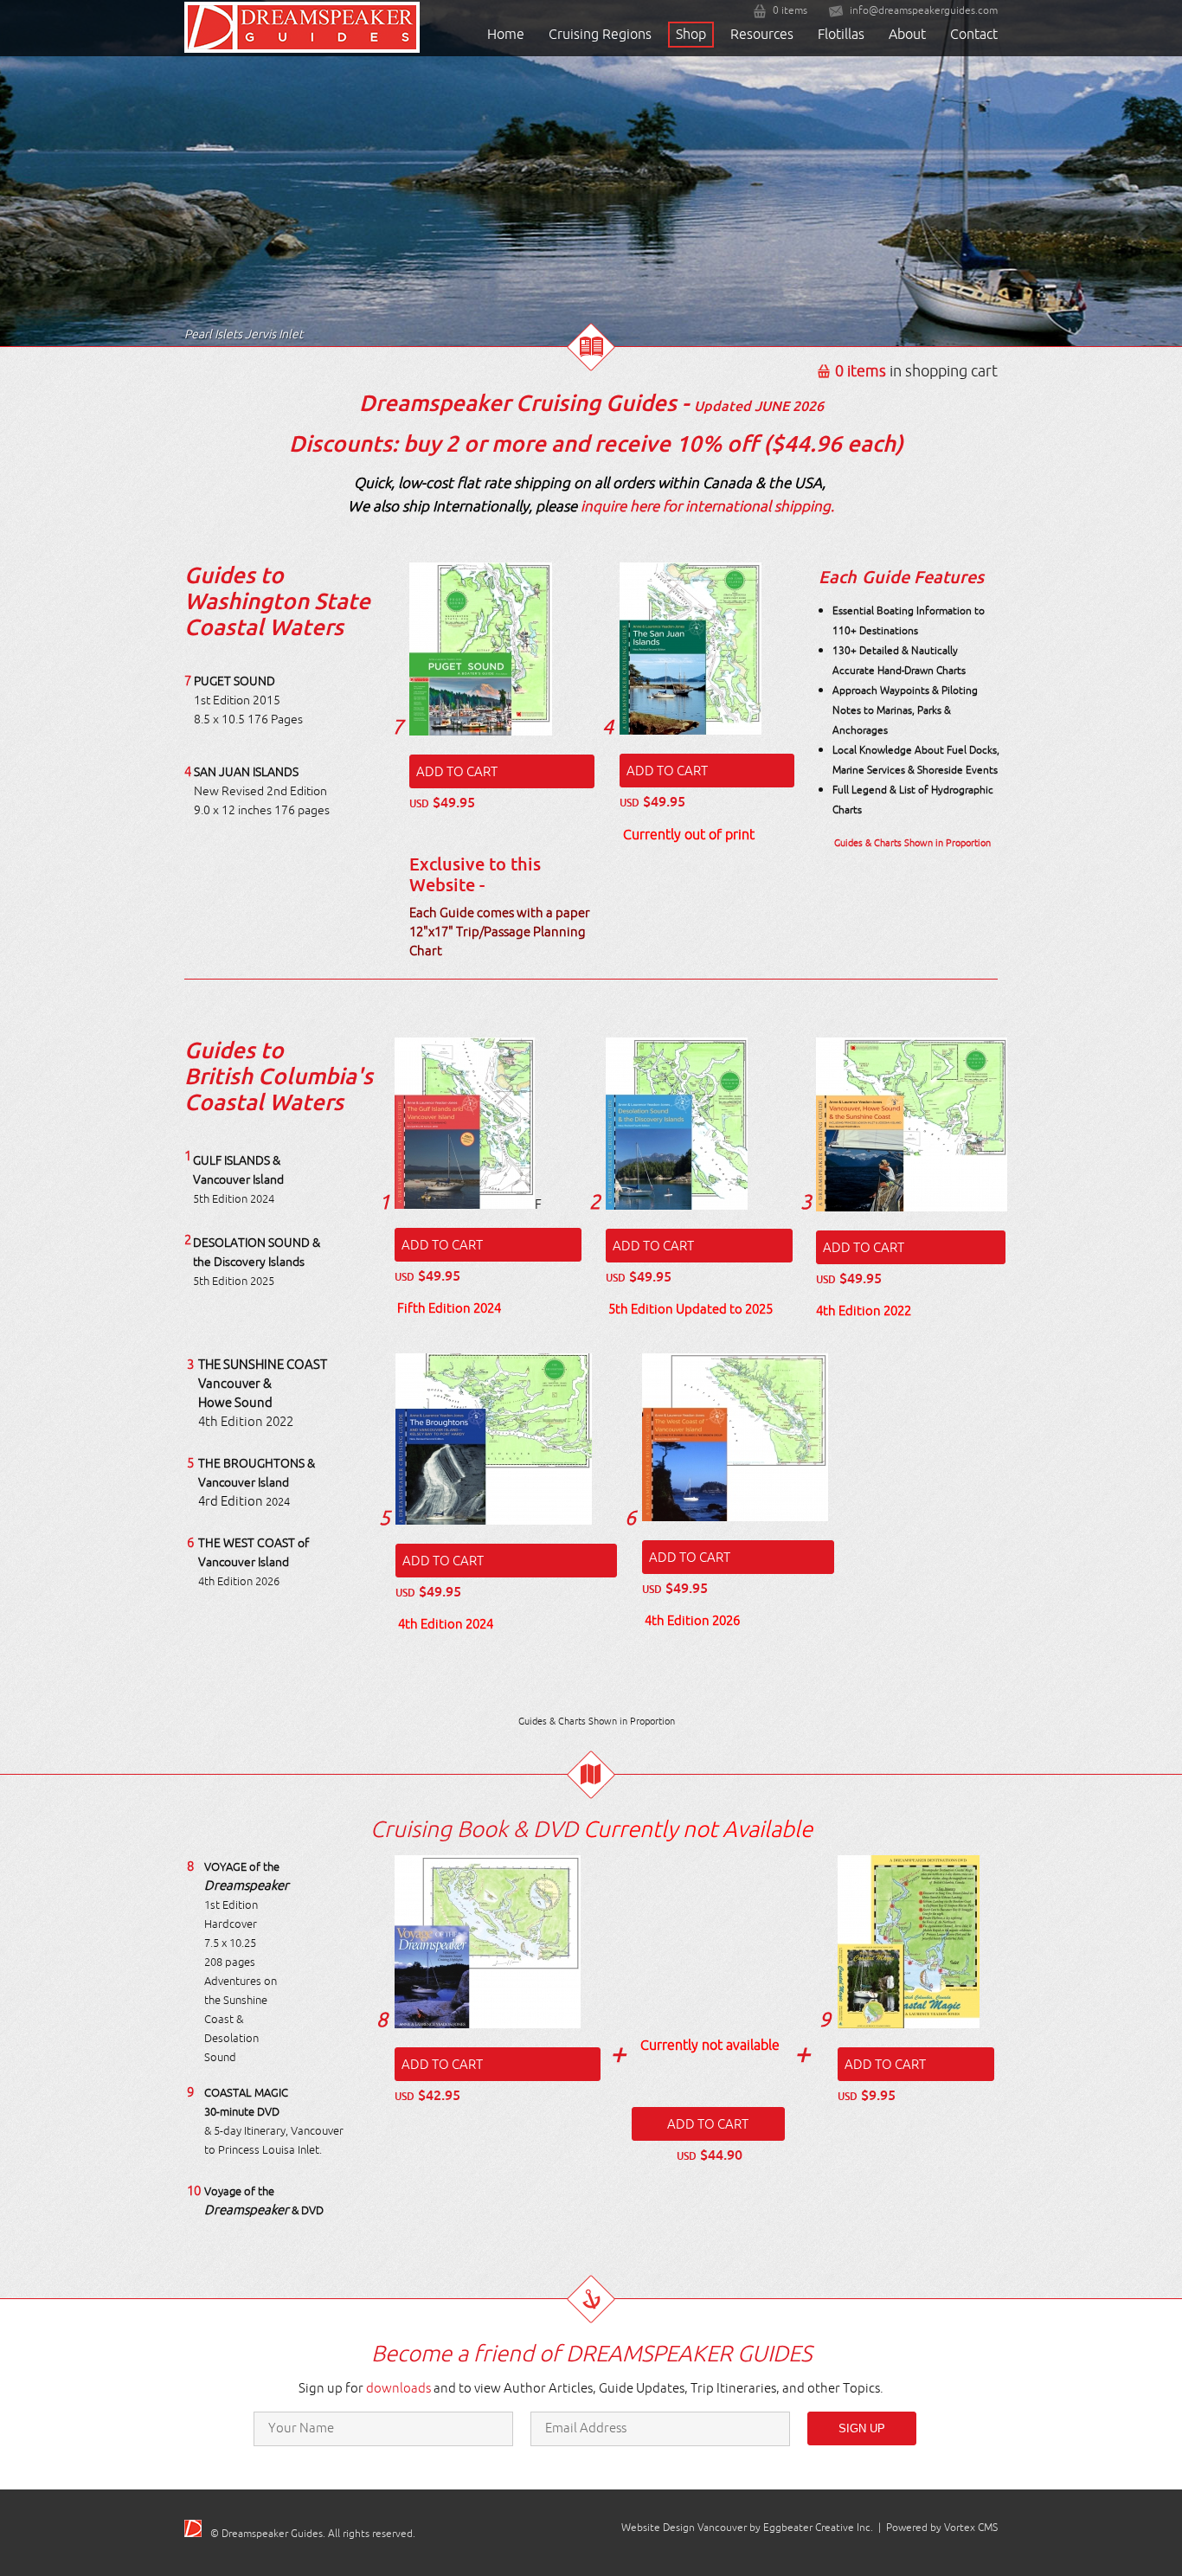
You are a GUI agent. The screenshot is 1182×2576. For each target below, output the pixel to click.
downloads (398, 2389)
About (907, 35)
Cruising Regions (600, 35)
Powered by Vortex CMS (942, 2528)
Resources (762, 35)
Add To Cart (457, 772)
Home (506, 35)
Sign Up (862, 2428)
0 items (790, 11)
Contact (974, 35)
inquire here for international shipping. (707, 507)
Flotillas (841, 35)
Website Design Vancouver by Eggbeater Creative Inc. (747, 2528)
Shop (691, 35)
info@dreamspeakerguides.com (924, 11)
